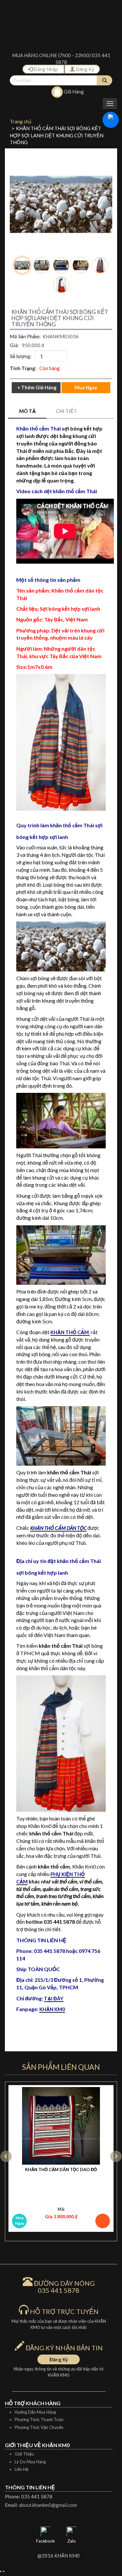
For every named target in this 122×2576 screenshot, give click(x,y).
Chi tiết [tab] (66, 411)
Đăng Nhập (46, 69)
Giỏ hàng (73, 92)
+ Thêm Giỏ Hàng (37, 387)
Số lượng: (22, 356)
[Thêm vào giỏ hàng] (103, 2221)
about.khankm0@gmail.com (48, 2505)
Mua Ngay (20, 2220)
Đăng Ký (85, 69)
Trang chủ (20, 121)
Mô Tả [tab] (27, 411)
